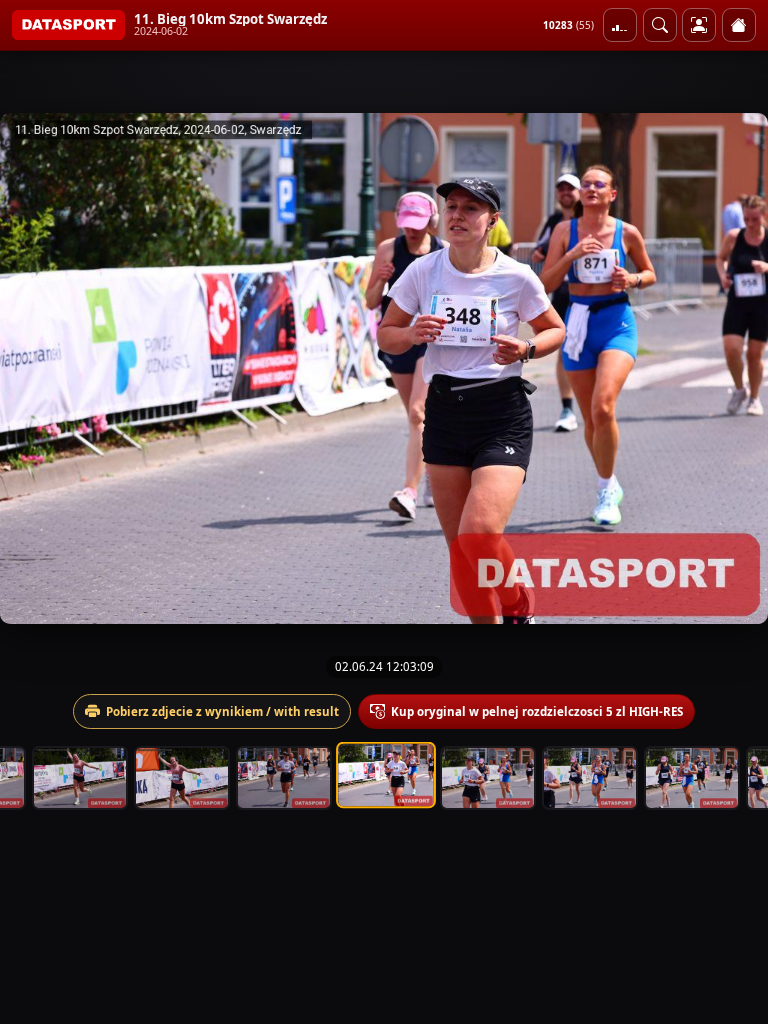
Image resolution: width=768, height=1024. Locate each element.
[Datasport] (68, 25)
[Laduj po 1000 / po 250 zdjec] (620, 25)
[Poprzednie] (33, 368)
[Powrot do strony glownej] (739, 25)
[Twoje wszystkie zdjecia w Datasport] (699, 25)
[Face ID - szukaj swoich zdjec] (660, 25)
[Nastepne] (735, 368)
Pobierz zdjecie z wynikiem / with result (222, 711)
